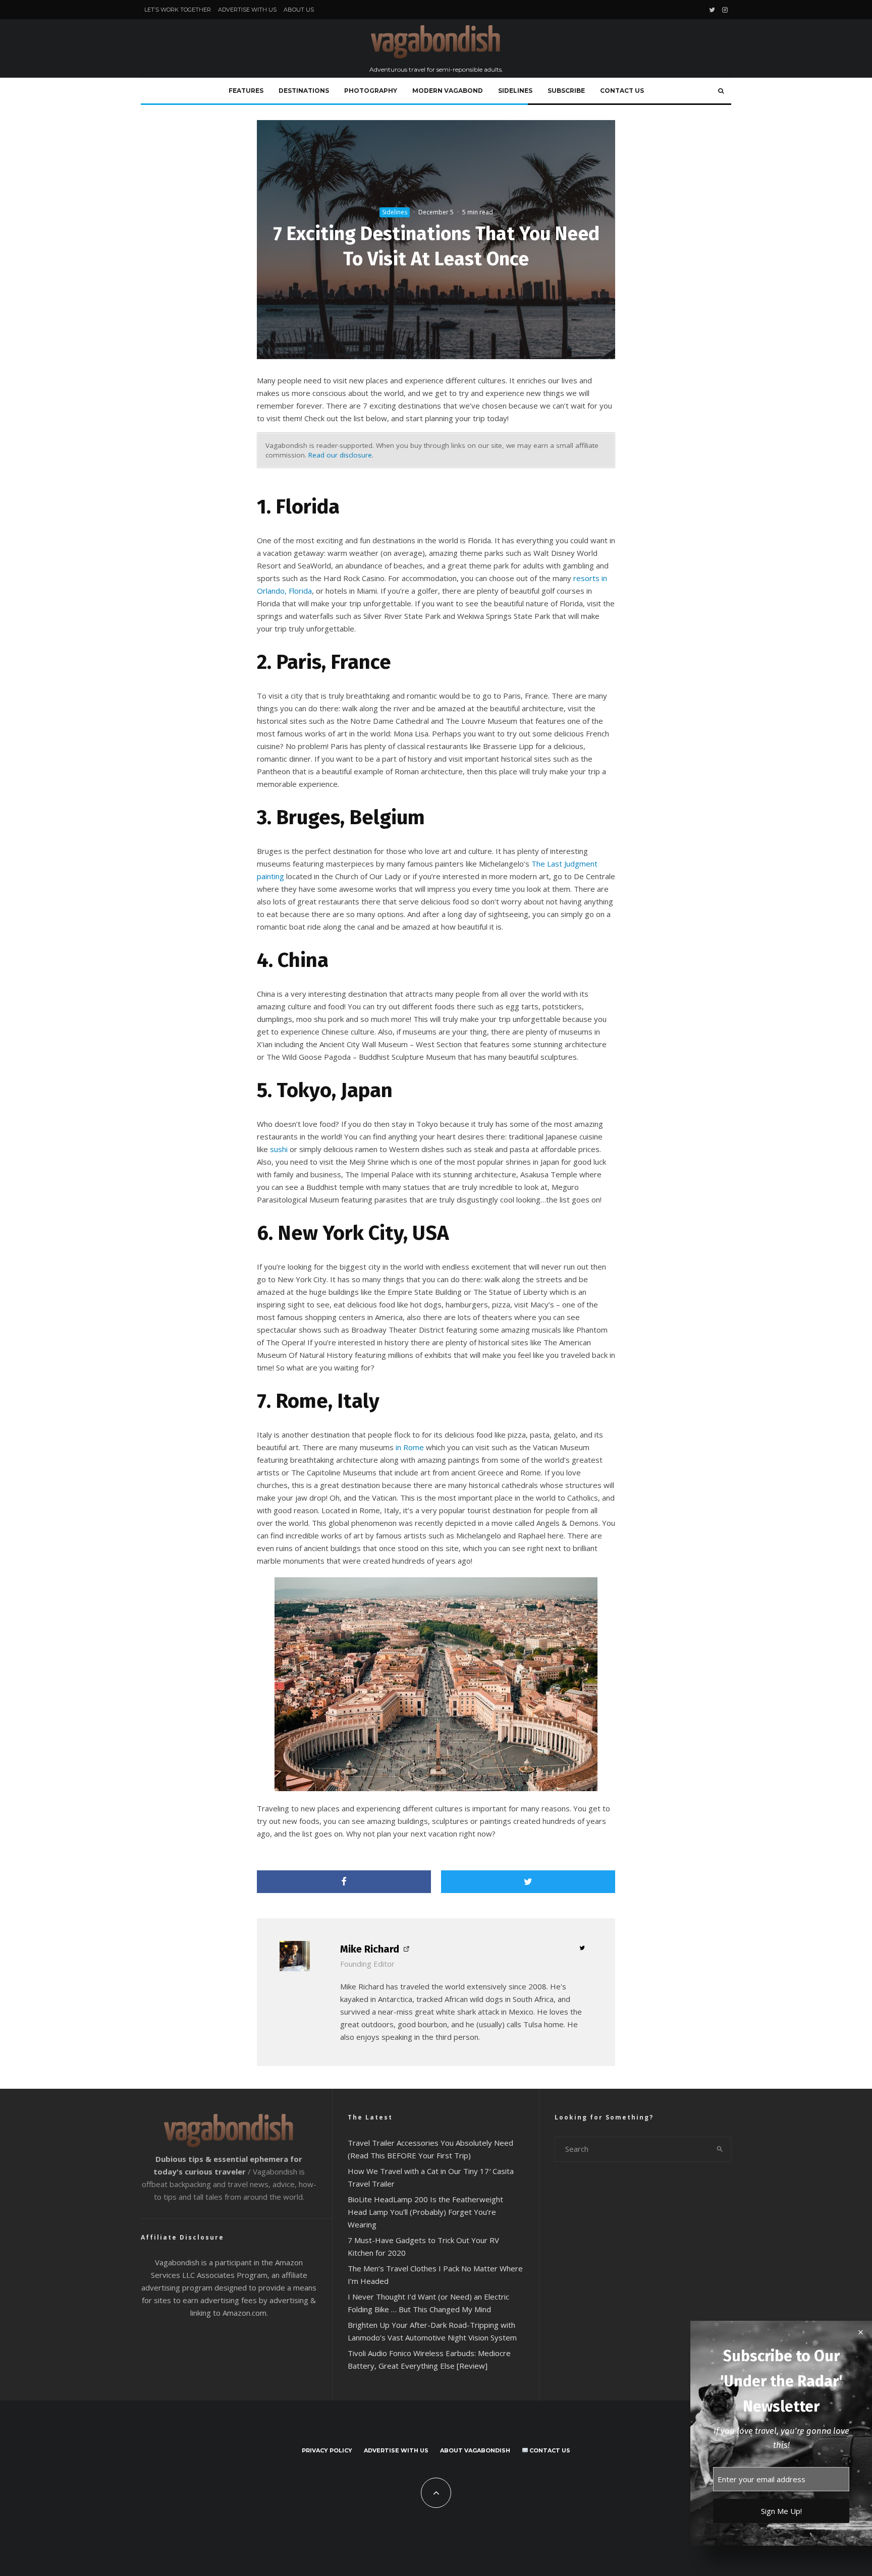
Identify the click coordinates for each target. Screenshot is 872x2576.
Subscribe (566, 91)
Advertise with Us (247, 10)
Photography (371, 91)
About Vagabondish (475, 2450)
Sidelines (515, 91)
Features (246, 91)
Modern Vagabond (448, 91)
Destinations (304, 91)
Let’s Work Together (178, 10)
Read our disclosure (340, 455)
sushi (279, 1149)
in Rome (410, 1447)
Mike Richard (370, 1949)
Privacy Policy (327, 2450)
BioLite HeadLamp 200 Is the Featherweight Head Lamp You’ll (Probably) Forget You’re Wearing (425, 2212)
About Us (299, 10)
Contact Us (622, 91)
